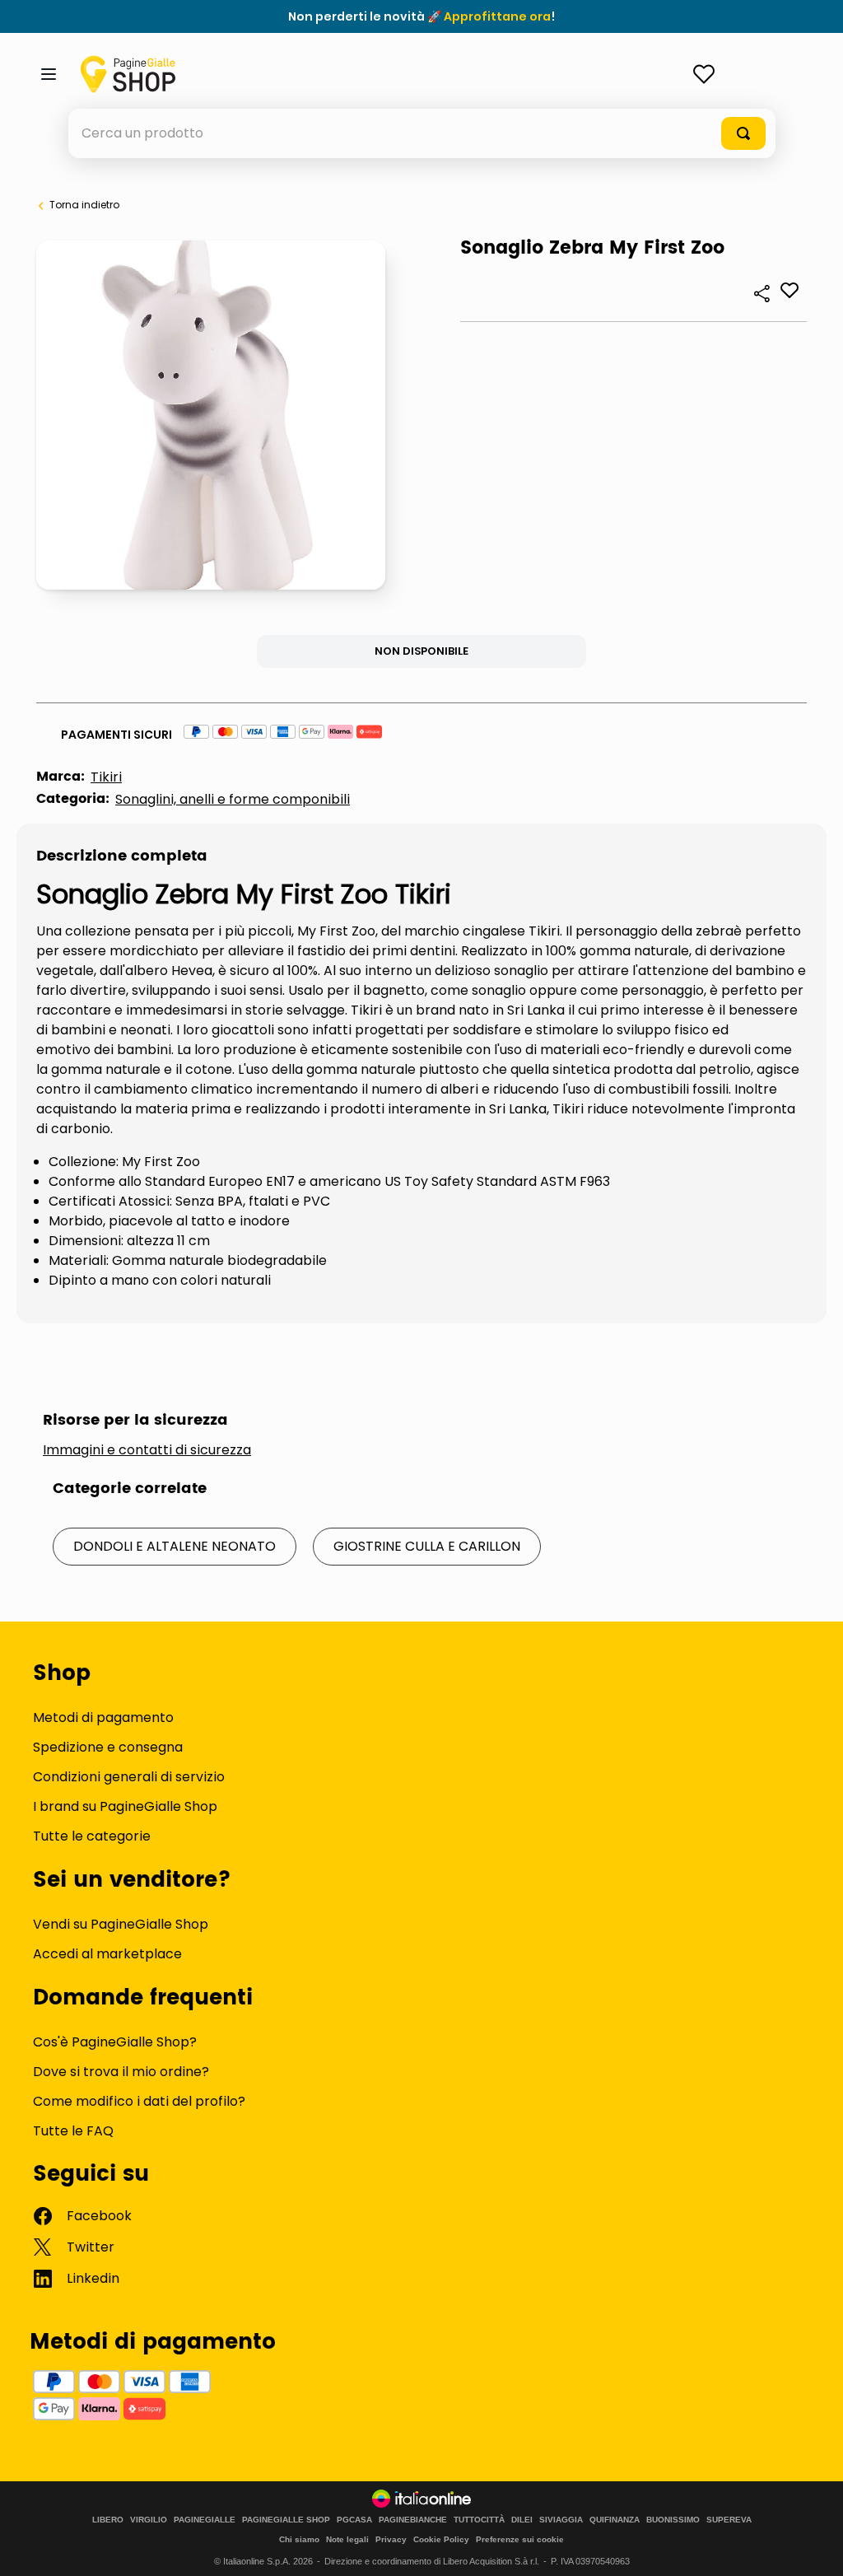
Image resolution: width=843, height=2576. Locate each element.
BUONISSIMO (673, 2520)
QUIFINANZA (615, 2520)
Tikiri (106, 777)
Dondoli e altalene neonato (175, 1546)
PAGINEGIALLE (205, 2520)
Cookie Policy (441, 2539)
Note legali (347, 2539)
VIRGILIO (149, 2520)
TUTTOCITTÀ (479, 2520)
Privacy (391, 2539)
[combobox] (422, 133)
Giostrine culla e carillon (427, 1546)
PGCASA (354, 2520)
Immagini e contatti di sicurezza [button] (147, 1450)
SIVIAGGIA (561, 2520)
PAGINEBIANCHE (413, 2520)
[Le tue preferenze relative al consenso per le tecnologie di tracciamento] (814, 2547)
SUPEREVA (729, 2520)
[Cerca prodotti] (743, 133)
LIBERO (108, 2520)
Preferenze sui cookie (520, 2539)
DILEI (522, 2520)
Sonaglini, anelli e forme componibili (233, 799)
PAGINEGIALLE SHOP (286, 2520)
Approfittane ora (497, 16)
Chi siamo (299, 2539)
